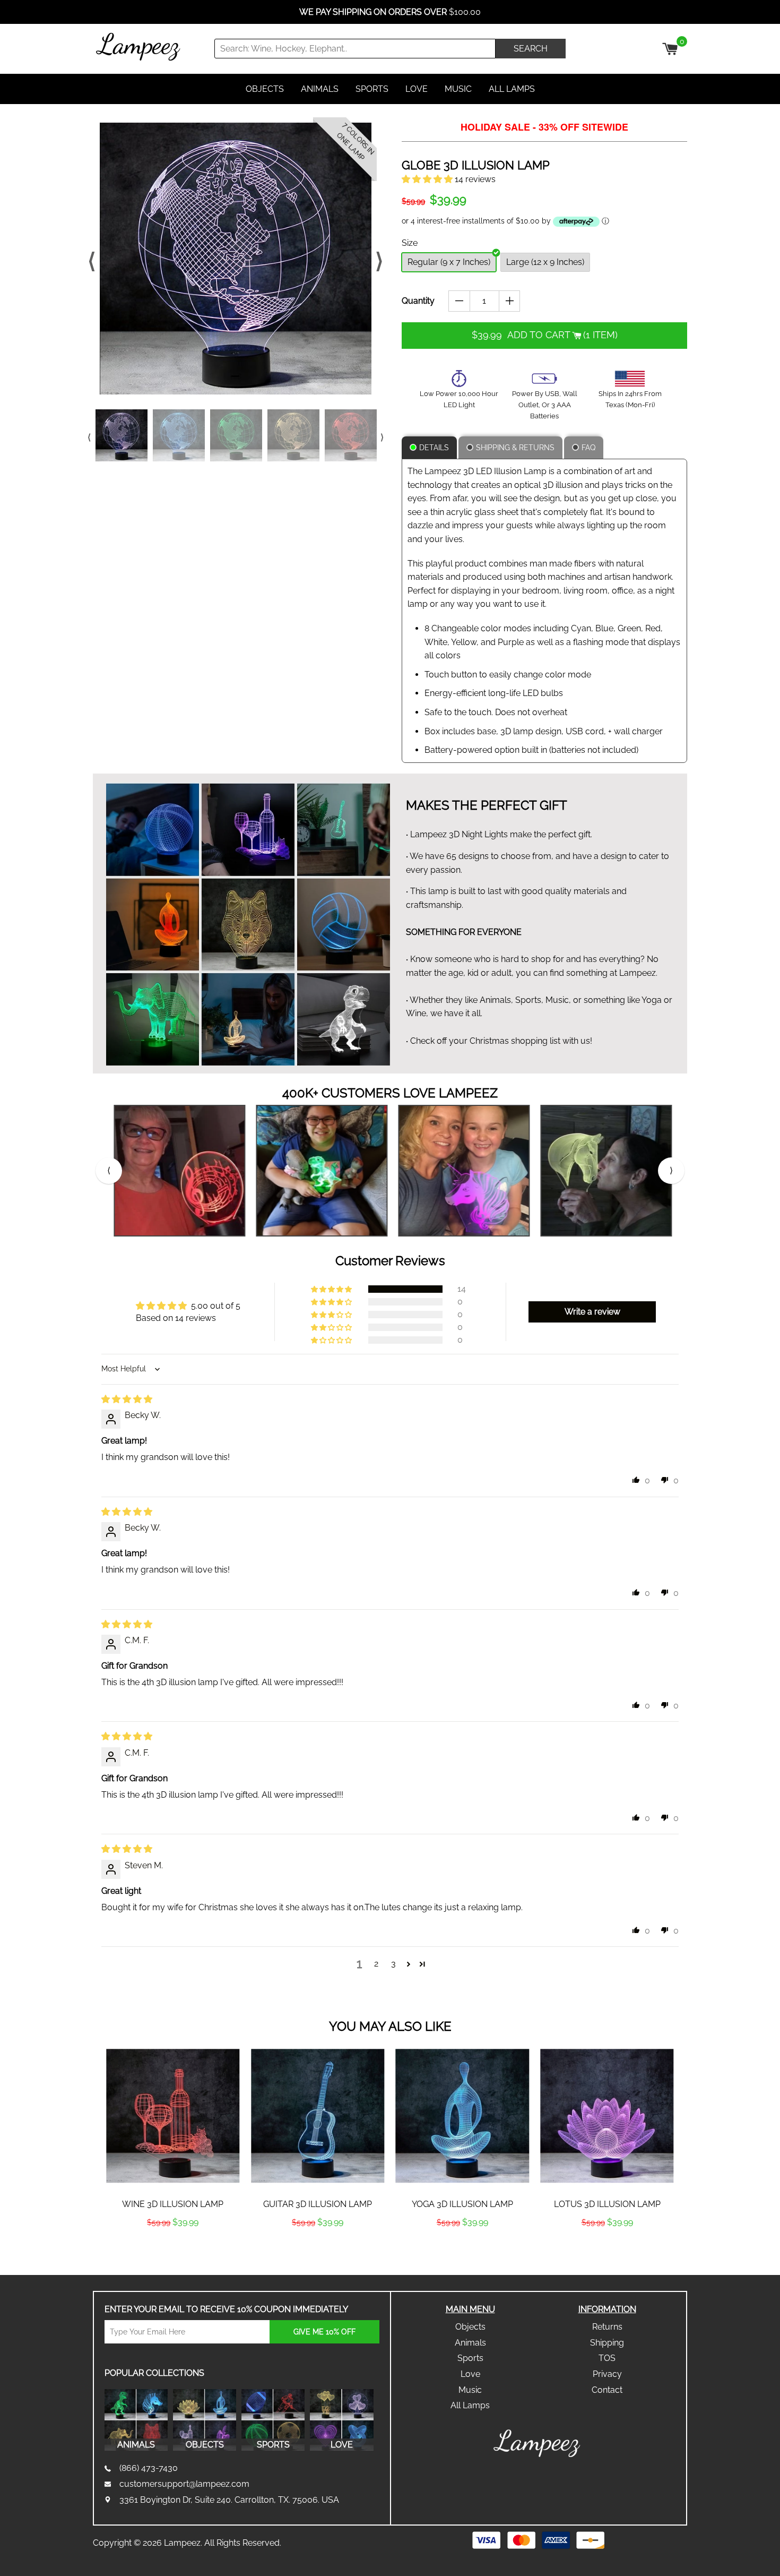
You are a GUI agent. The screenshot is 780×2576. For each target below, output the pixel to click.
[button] (428, 179)
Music (458, 89)
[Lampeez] (539, 2444)
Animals (320, 89)
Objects (265, 89)
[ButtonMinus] (459, 301)
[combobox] (355, 49)
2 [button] (376, 1964)
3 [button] (393, 1964)
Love (417, 89)
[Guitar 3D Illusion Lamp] (318, 2116)
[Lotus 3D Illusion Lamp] (607, 2116)
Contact (607, 2390)
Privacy (607, 2374)
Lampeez (182, 2543)
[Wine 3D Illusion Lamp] (173, 2116)
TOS (607, 2358)
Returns (607, 2327)
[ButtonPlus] (510, 301)
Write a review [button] (592, 1312)
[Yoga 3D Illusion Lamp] (462, 2116)
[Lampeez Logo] (152, 47)
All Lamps (512, 89)
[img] (127, 1399)
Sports (372, 89)
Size (410, 243)
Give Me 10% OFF (324, 2332)
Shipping (607, 2343)
